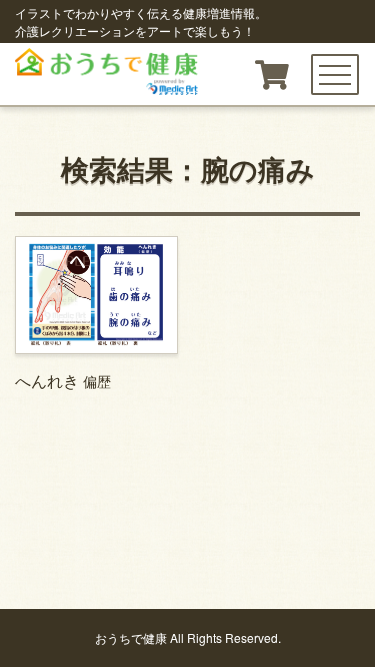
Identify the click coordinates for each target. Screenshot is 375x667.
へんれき (63, 380)
